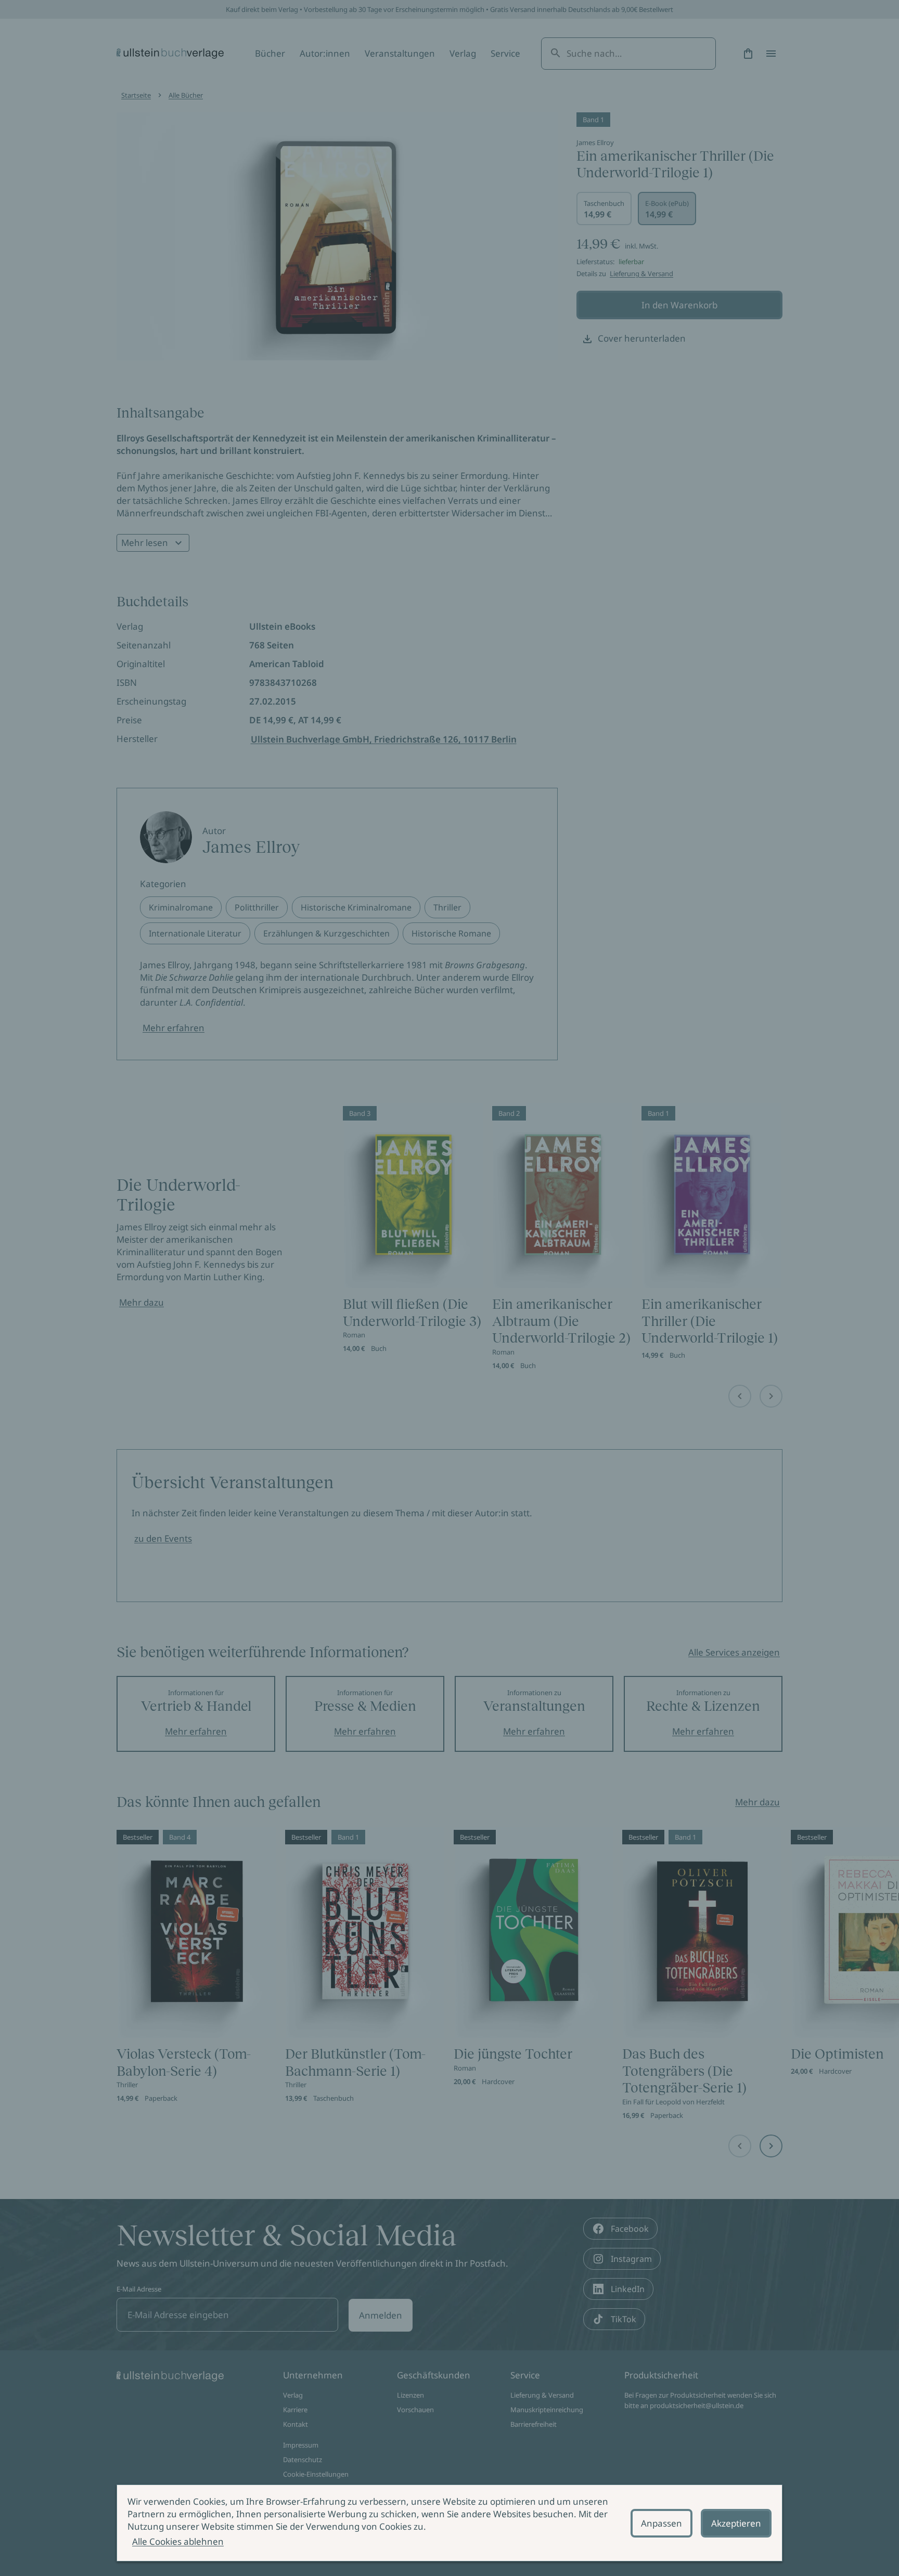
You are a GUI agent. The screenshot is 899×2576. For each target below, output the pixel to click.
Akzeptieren (736, 2523)
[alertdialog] (449, 2523)
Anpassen (662, 2523)
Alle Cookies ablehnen (178, 2541)
